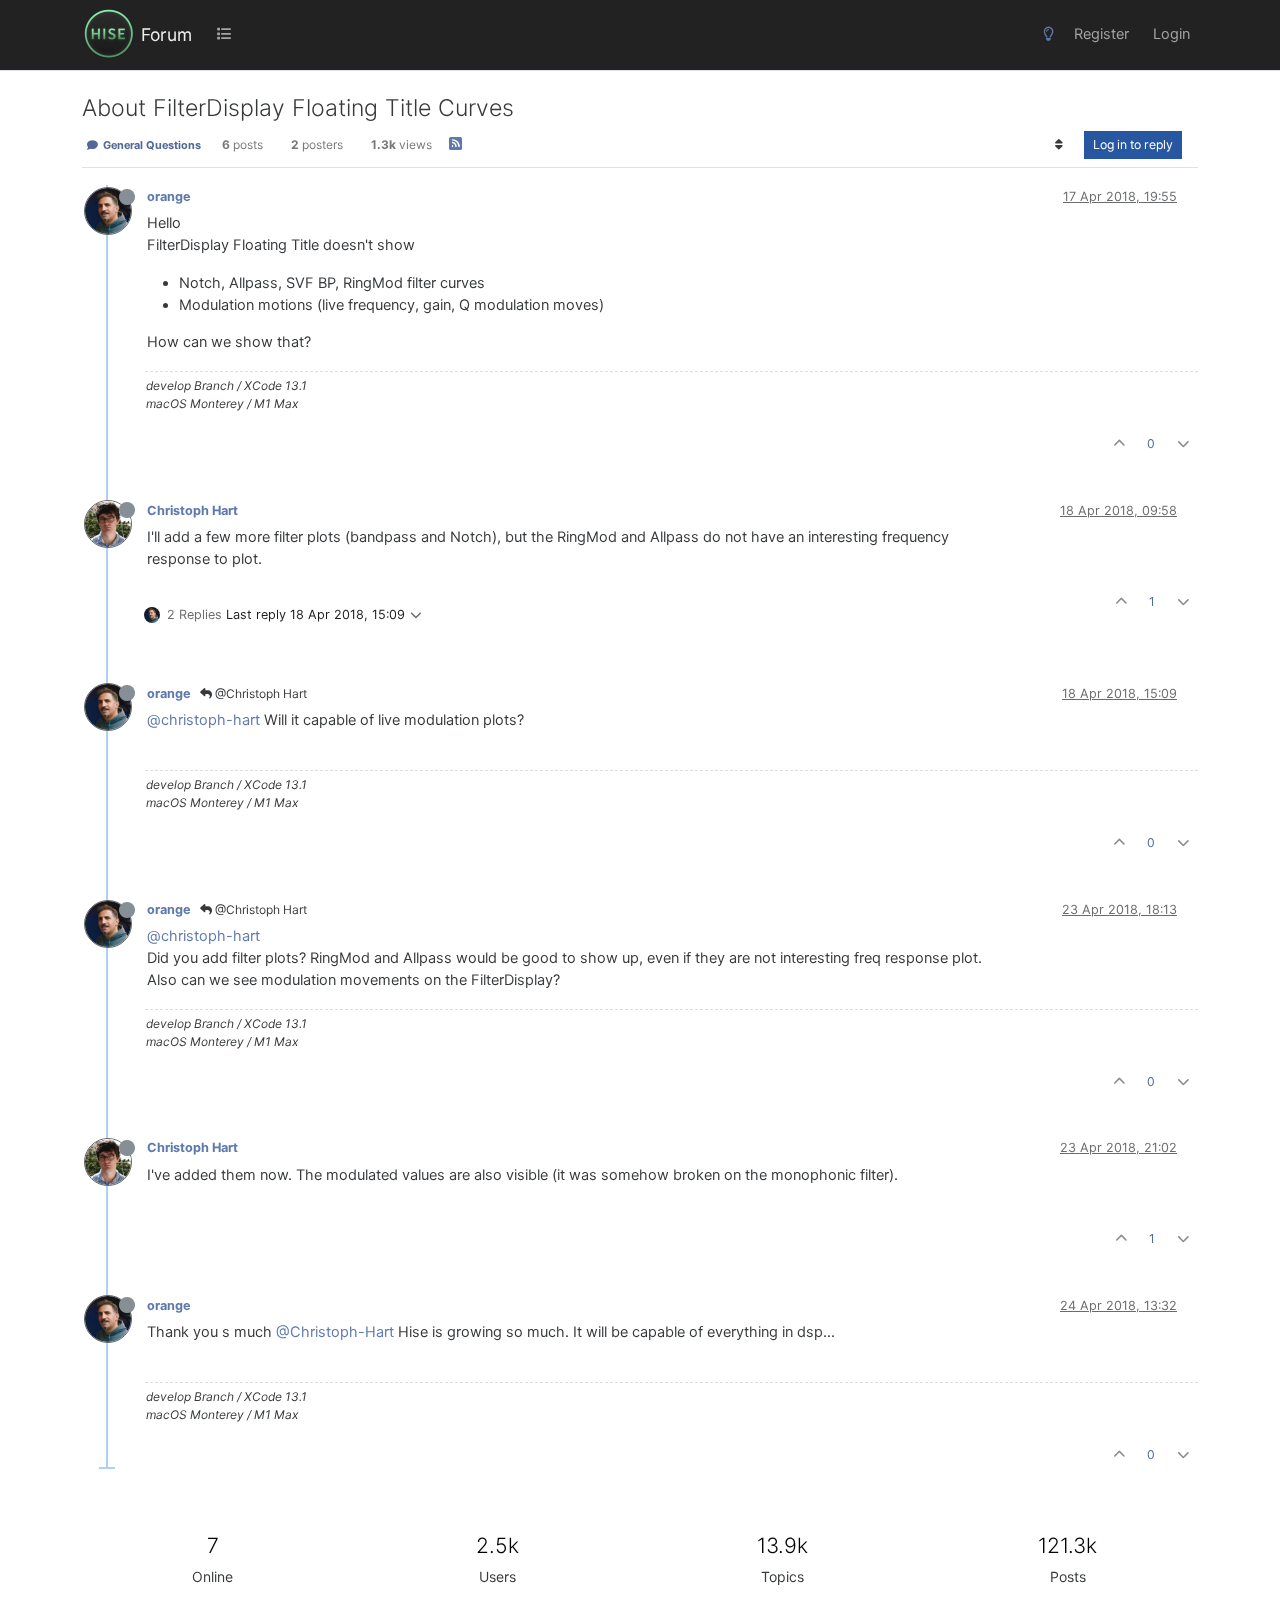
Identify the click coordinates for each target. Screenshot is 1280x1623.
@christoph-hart (203, 720)
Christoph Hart (192, 510)
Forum (166, 34)
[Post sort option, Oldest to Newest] (1059, 145)
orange (169, 196)
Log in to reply (1133, 144)
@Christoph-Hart (335, 1332)
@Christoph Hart (259, 693)
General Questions (150, 145)
